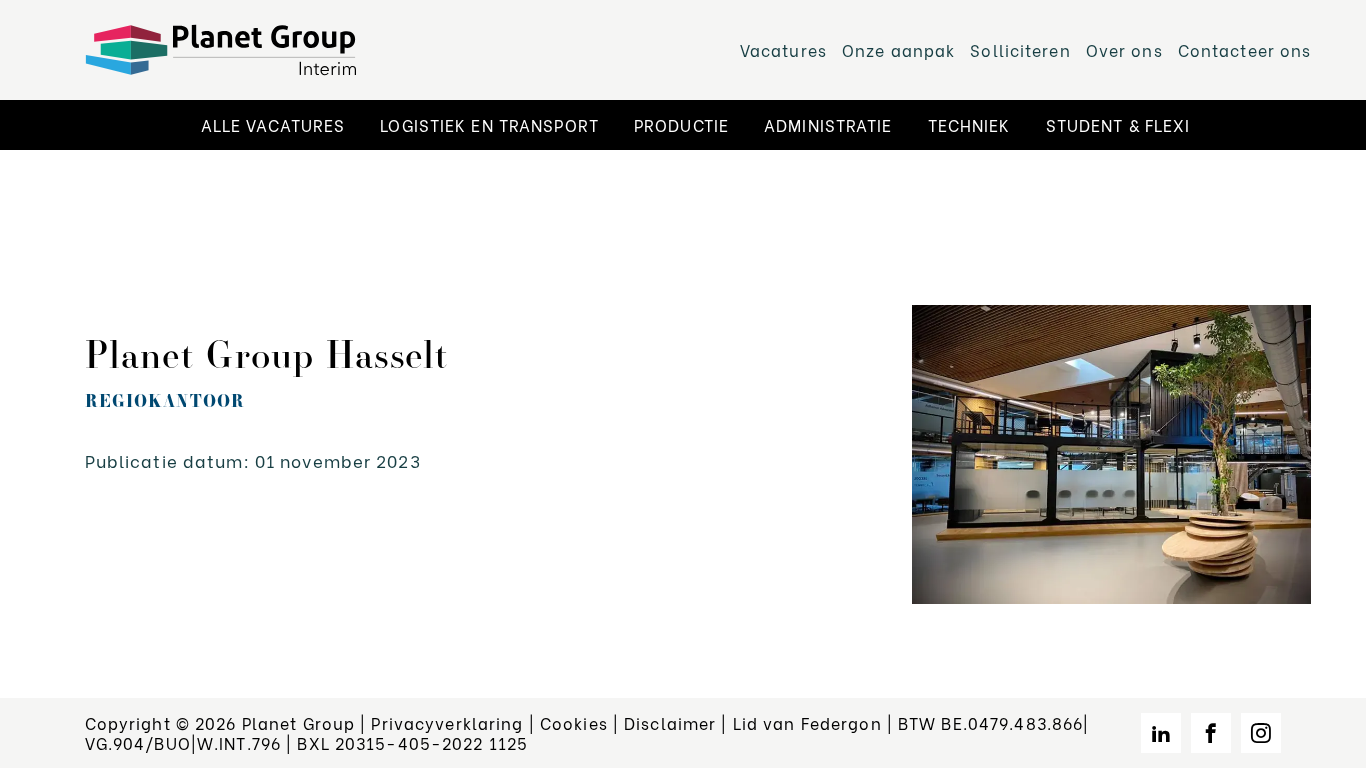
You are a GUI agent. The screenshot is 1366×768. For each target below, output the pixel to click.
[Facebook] (1211, 733)
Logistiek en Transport (489, 124)
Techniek (969, 124)
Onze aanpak (898, 49)
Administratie (828, 124)
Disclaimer (670, 722)
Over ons (1124, 49)
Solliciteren (1020, 49)
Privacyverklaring (447, 722)
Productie (681, 124)
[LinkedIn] (1161, 733)
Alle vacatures (273, 124)
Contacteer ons (1245, 49)
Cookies (574, 722)
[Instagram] (1261, 733)
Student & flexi (1118, 124)
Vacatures (783, 49)
